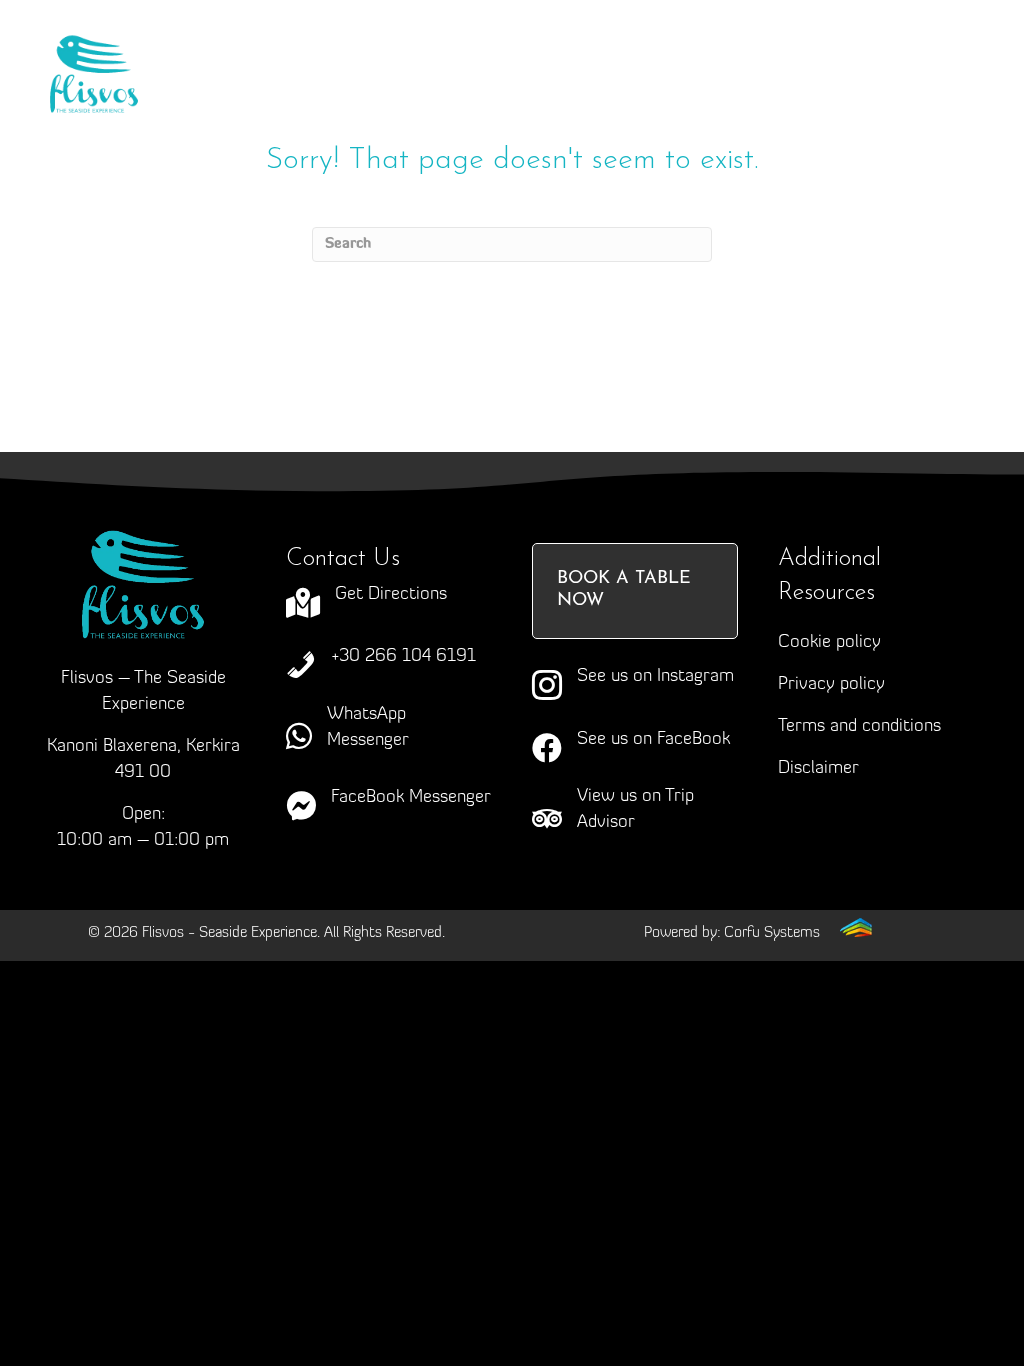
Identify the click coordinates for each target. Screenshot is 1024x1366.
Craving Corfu (533, 49)
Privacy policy (831, 685)
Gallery (425, 89)
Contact (672, 89)
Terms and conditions (859, 727)
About (381, 49)
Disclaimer (818, 769)
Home (262, 49)
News (546, 89)
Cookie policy (829, 643)
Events (300, 89)
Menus (687, 49)
